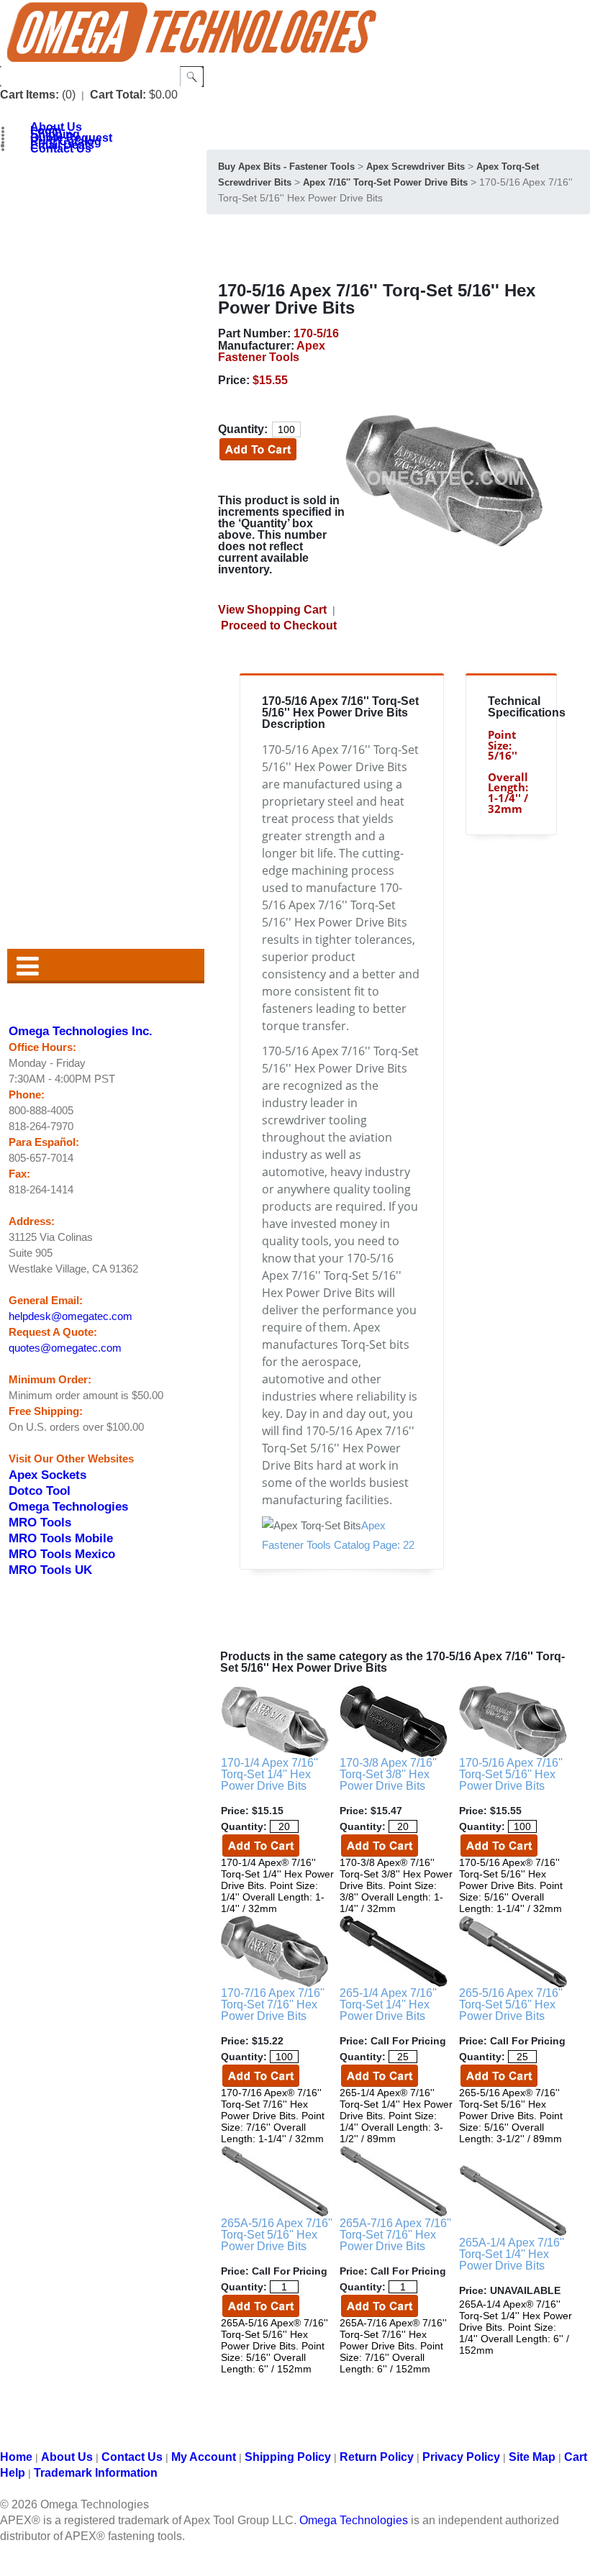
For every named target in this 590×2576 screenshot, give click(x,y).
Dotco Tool (40, 1490)
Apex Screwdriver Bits (416, 167)
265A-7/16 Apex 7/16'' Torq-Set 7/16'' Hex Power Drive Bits (395, 2235)
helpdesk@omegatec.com (71, 1316)
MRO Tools (40, 1522)
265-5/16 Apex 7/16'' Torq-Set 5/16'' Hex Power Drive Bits (511, 2004)
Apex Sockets (47, 1475)
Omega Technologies (68, 1506)
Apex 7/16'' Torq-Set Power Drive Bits (385, 182)
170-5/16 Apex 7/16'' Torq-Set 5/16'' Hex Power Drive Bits (511, 1774)
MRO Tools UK (50, 1570)
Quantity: (243, 429)
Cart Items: (29, 95)
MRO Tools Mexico (62, 1554)
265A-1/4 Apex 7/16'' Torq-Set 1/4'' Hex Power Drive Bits (512, 2254)
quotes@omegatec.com (65, 1348)
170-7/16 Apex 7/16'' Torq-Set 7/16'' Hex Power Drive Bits (273, 2004)
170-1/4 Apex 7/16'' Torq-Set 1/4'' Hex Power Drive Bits (269, 1774)
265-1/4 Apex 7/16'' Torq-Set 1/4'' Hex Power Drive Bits (388, 2004)
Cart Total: (118, 95)
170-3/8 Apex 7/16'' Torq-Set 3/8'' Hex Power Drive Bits (388, 1774)
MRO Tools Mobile (61, 1538)
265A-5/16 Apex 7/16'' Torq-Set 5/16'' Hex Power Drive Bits (277, 2235)
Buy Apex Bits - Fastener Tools (286, 167)
